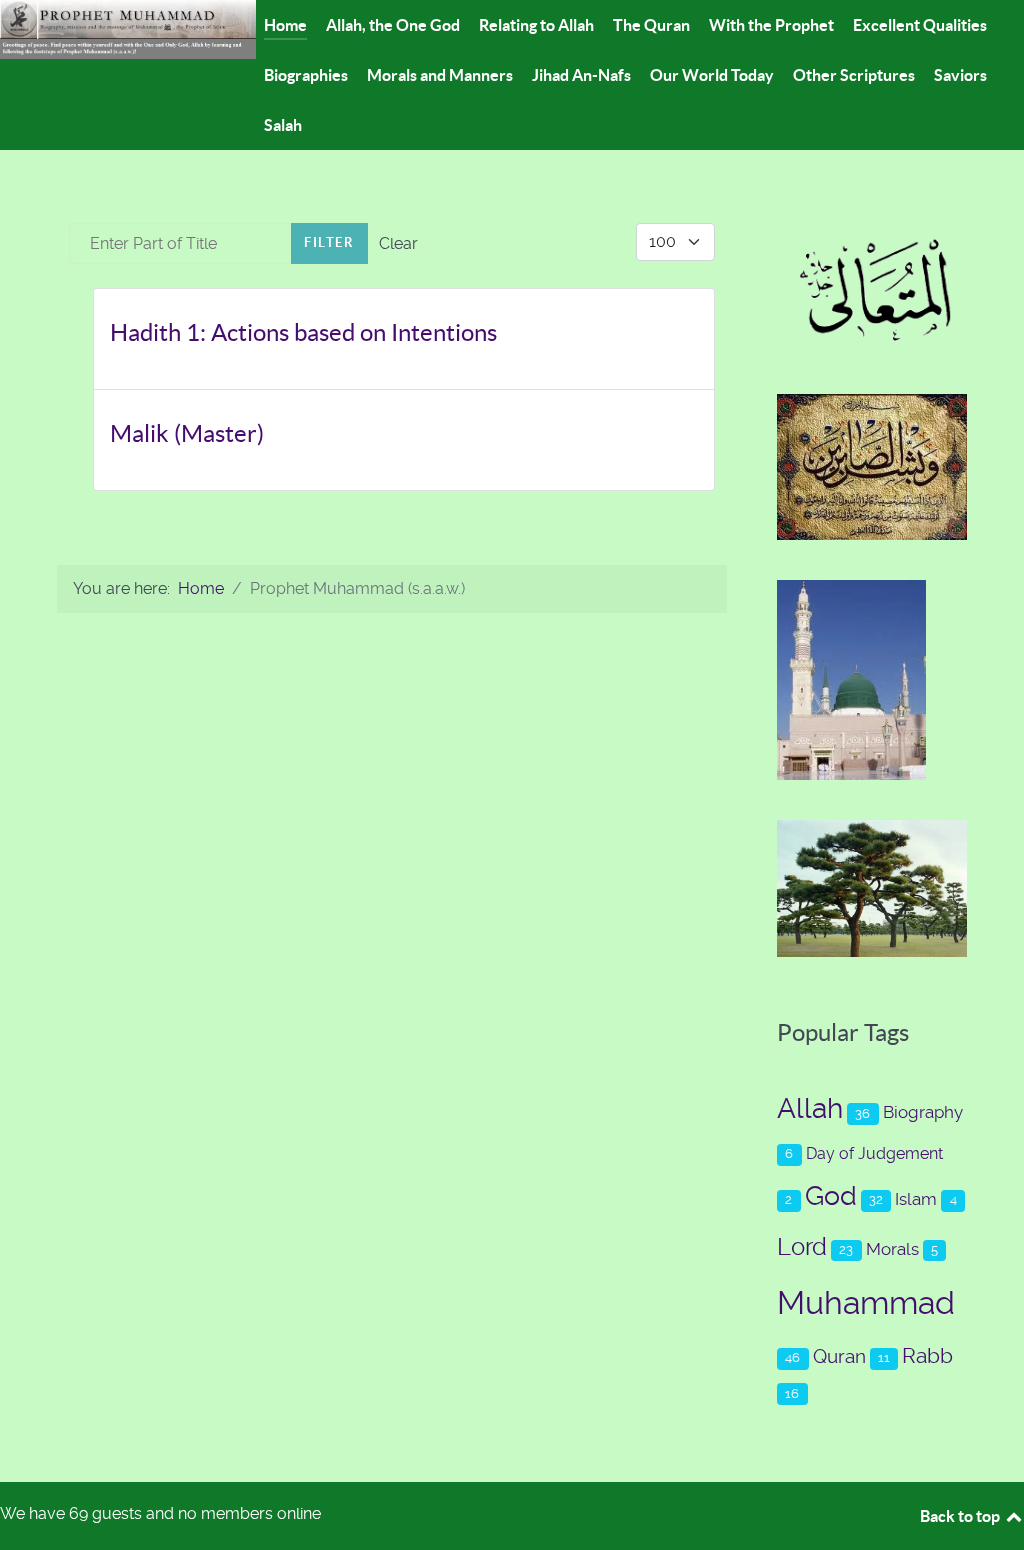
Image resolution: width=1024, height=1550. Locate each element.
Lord (802, 1247)
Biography (923, 1112)
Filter (329, 242)
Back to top (961, 1516)
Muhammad (866, 1303)
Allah (810, 1108)
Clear (398, 243)
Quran (839, 1356)
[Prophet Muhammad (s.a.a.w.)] (128, 28)
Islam (916, 1199)
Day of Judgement (874, 1153)
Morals (892, 1249)
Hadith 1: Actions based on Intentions (303, 332)
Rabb (927, 1355)
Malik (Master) (187, 433)
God (831, 1196)
